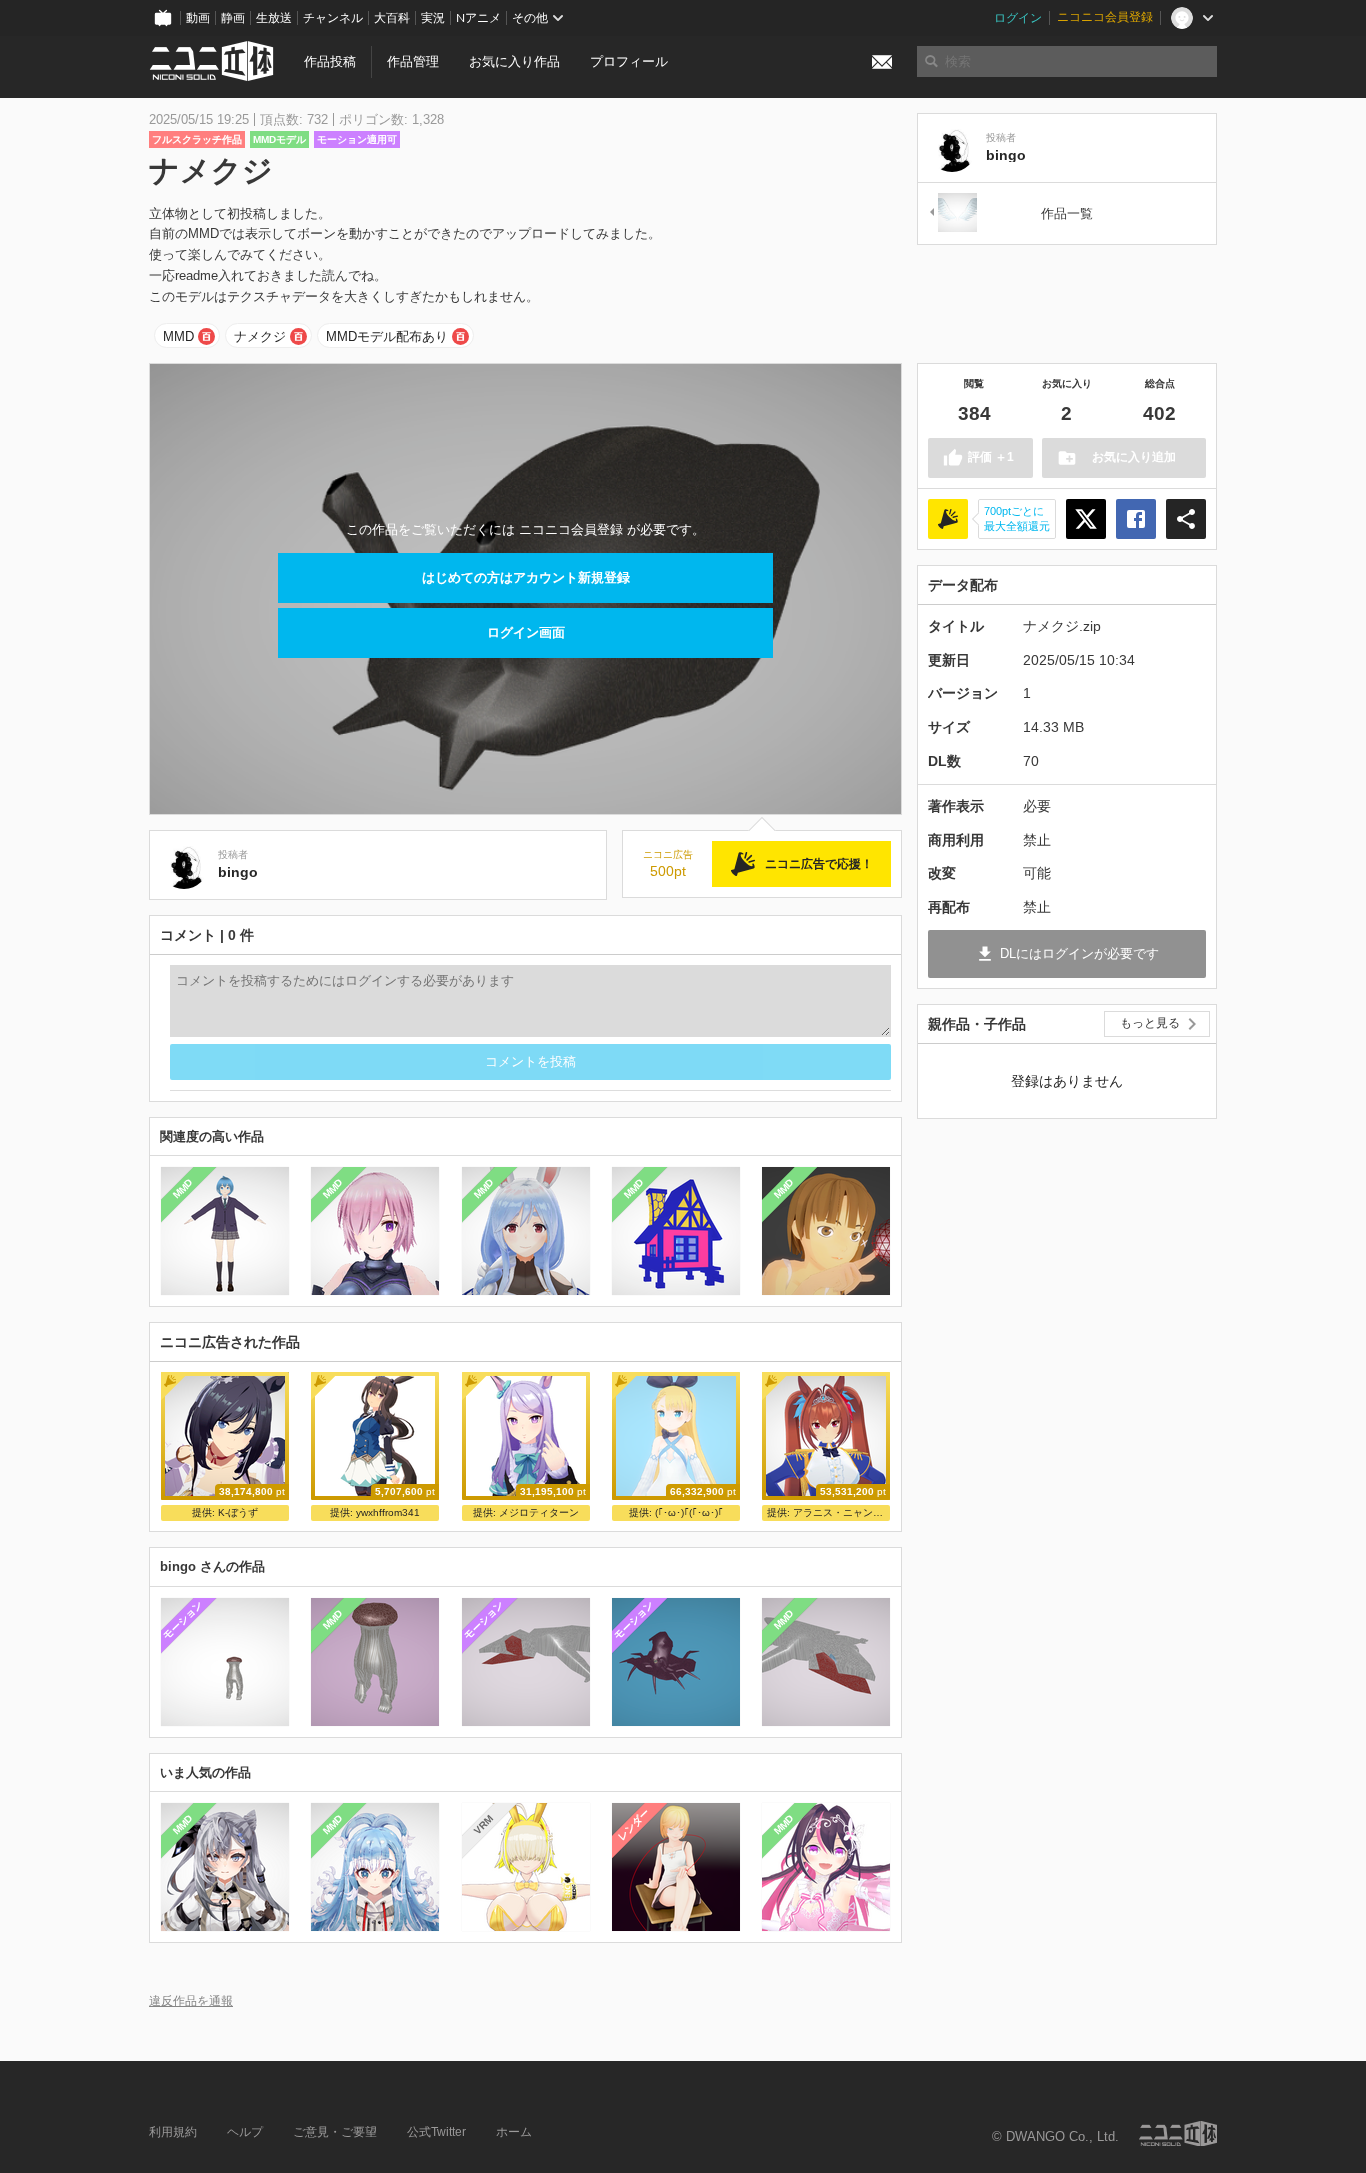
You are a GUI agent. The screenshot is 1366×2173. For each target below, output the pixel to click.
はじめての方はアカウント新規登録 (526, 577)
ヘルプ (245, 2132)
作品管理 (413, 61)
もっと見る (1150, 1023)
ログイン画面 (526, 632)
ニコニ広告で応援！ (819, 864)
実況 (433, 18)
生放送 (274, 18)
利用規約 (173, 2132)
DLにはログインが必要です (1079, 953)
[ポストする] (1086, 519)
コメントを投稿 (530, 1061)
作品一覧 (1067, 213)
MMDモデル (279, 139)
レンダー (633, 1825)
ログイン (1018, 18)
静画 (233, 18)
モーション (182, 1619)
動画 (198, 18)
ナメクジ (260, 336)
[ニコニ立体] (1178, 2133)
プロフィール (629, 61)
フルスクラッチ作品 (197, 139)
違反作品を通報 (191, 2000)
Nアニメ (478, 18)
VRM (482, 1824)
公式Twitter (436, 2132)
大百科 (392, 18)
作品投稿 (330, 61)
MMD (178, 336)
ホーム (514, 2132)
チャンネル (333, 18)
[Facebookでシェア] (1136, 519)
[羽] (952, 213)
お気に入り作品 (514, 61)
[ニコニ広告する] (948, 519)
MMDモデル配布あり (387, 336)
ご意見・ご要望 (335, 2132)
